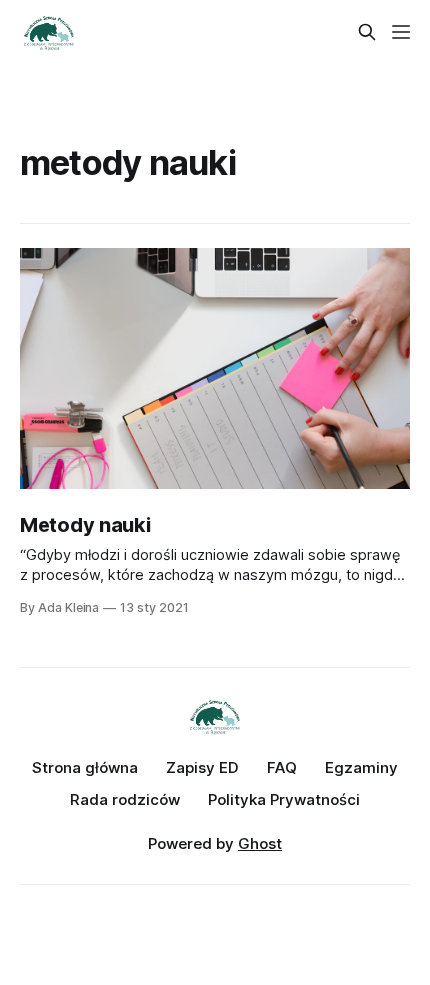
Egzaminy (361, 767)
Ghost (260, 843)
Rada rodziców (125, 799)
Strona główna (85, 767)
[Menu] (401, 32)
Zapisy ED (202, 767)
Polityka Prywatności (284, 799)
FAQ (282, 767)
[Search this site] (367, 32)
